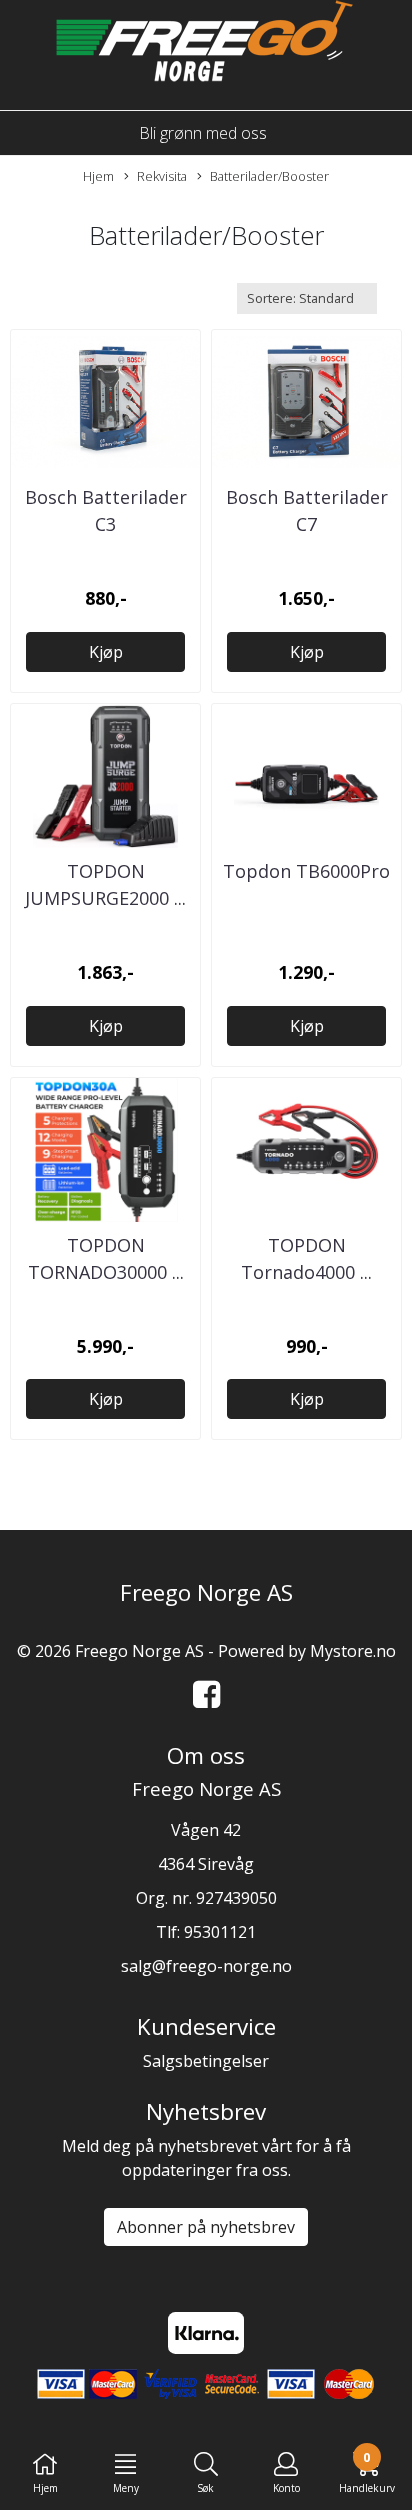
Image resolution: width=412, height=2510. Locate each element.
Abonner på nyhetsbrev (206, 2227)
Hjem (98, 176)
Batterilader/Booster (269, 176)
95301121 (220, 1932)
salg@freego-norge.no (206, 1966)
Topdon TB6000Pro (306, 871)
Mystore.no (353, 1651)
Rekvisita (162, 176)
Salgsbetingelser (206, 2061)
